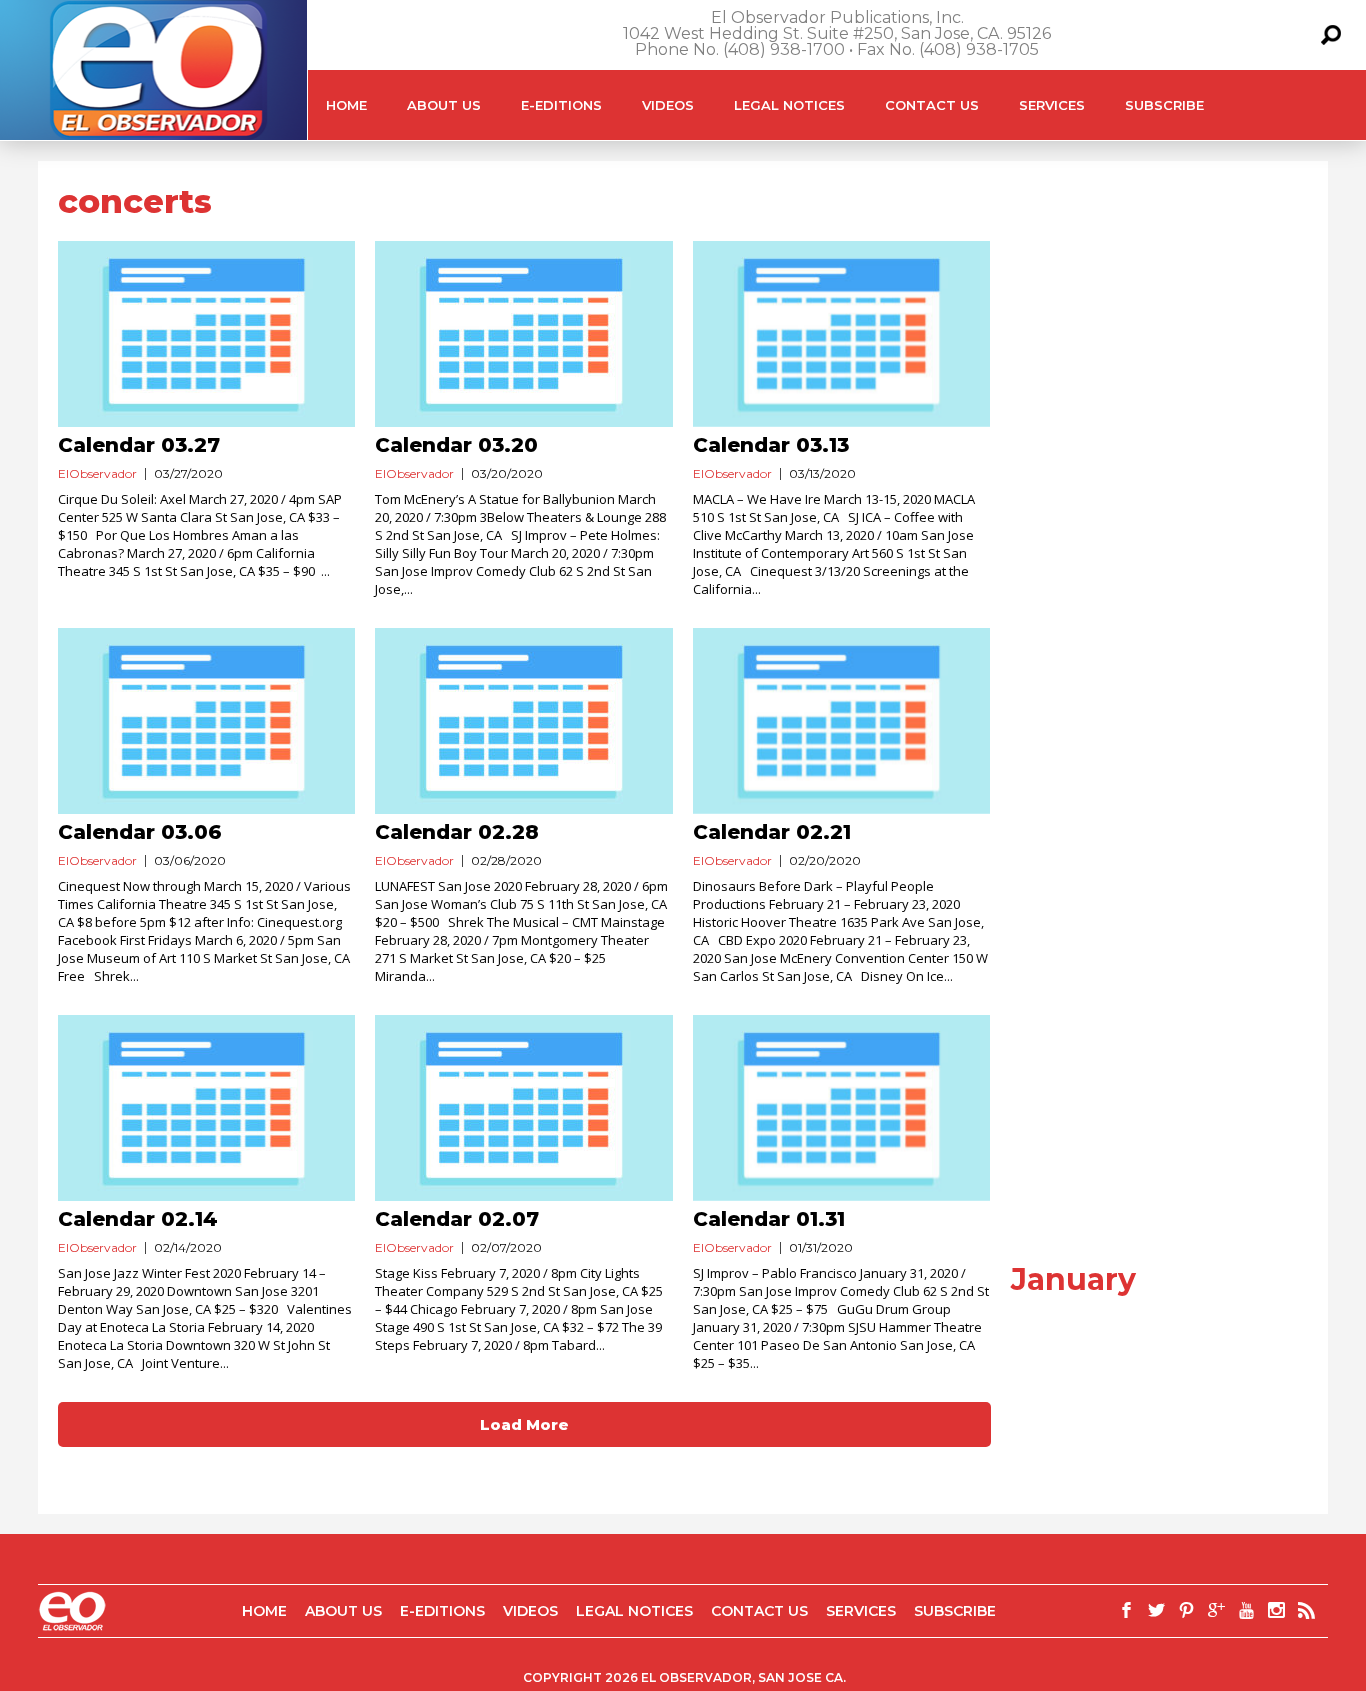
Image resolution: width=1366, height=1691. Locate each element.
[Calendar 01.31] (841, 1108)
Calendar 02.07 (457, 1219)
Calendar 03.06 (140, 832)
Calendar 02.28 (457, 832)
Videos (668, 105)
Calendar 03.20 (456, 445)
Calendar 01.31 (769, 1219)
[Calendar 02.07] (523, 1108)
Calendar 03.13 (771, 445)
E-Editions (561, 105)
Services (1052, 105)
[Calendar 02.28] (523, 721)
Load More (524, 1424)
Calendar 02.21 (772, 832)
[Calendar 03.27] (206, 334)
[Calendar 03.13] (841, 334)
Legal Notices (789, 105)
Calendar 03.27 (139, 445)
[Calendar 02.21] (841, 721)
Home (346, 105)
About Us (444, 105)
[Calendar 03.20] (523, 334)
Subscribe (1164, 105)
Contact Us (932, 105)
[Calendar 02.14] (206, 1108)
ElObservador (97, 473)
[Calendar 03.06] (206, 721)
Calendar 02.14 (138, 1219)
